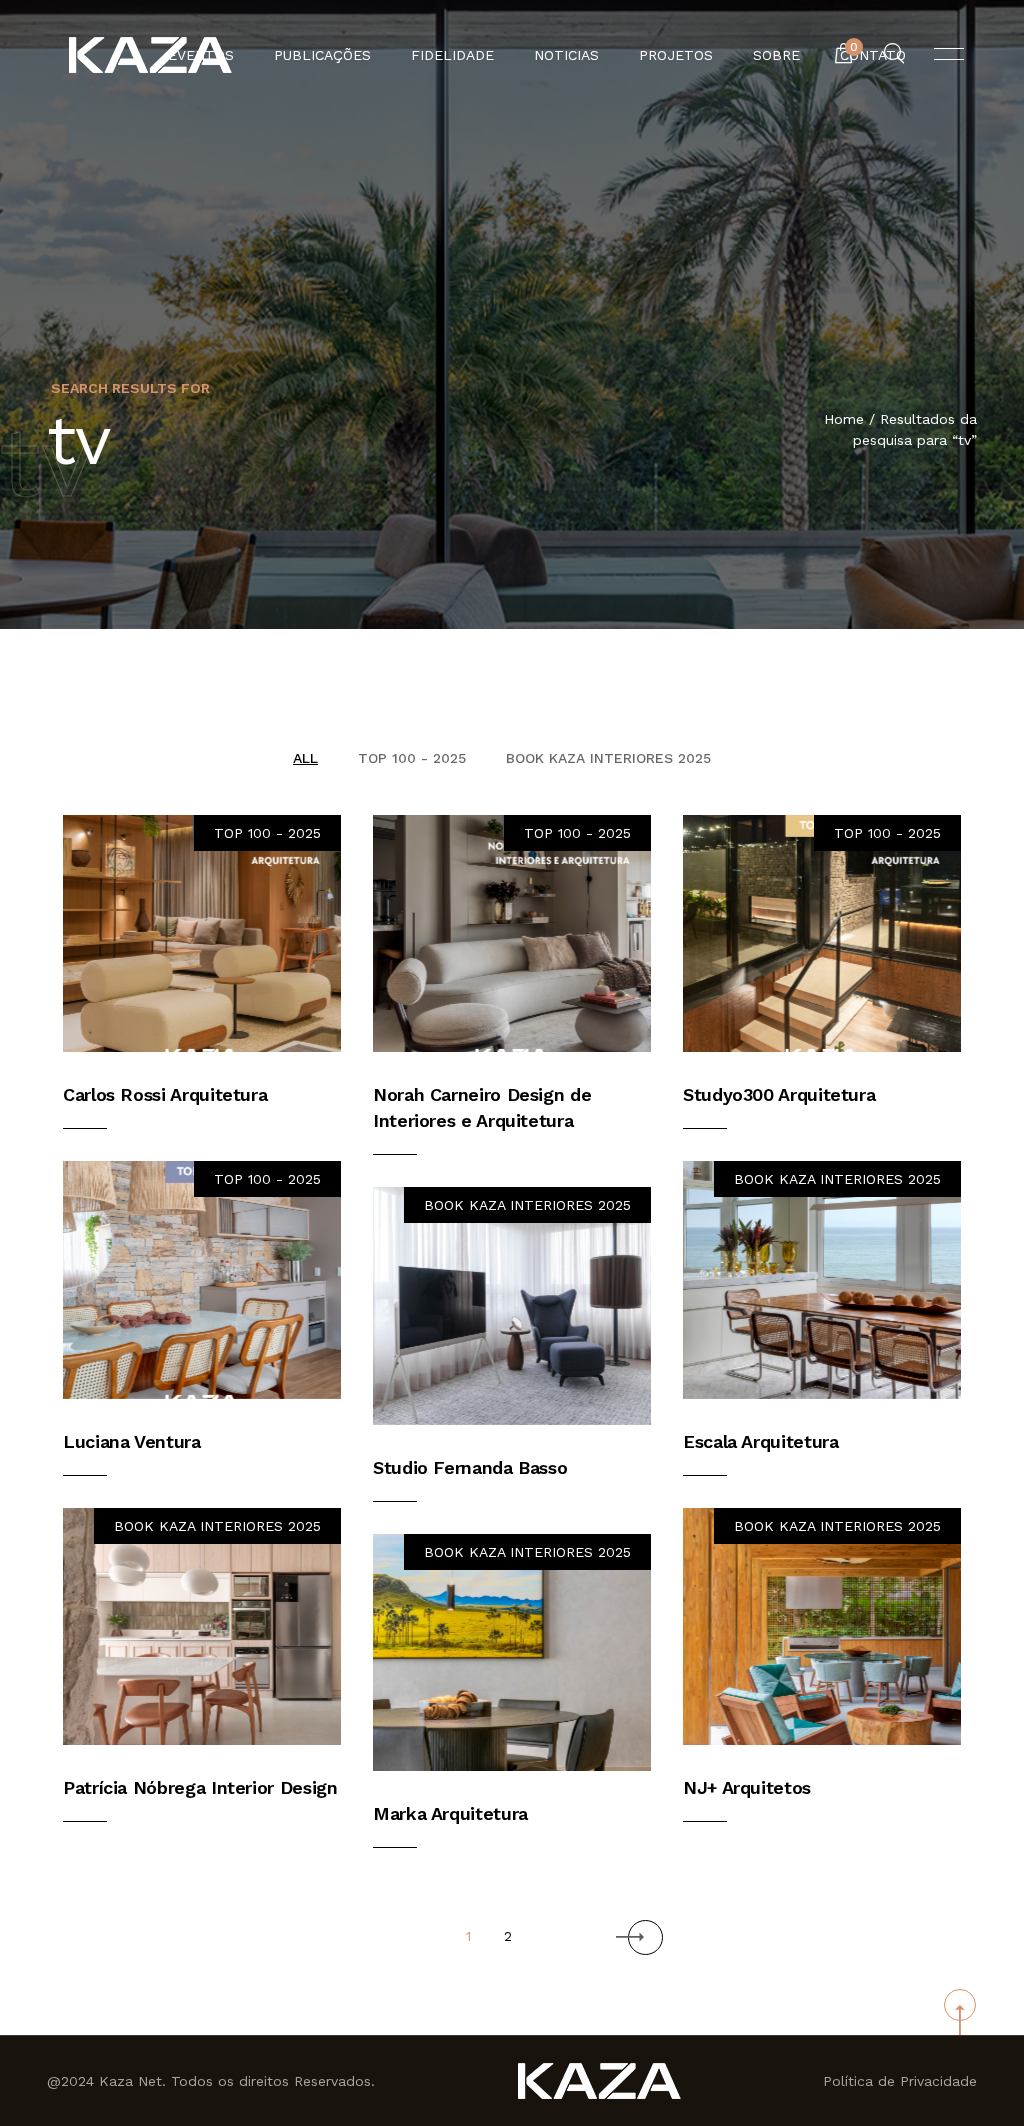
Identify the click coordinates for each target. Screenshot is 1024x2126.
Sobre (776, 55)
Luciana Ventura (132, 1441)
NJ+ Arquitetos (747, 1787)
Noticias (566, 55)
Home (844, 419)
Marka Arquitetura (450, 1813)
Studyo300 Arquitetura (779, 1094)
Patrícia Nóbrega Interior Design (200, 1787)
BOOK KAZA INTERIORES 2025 (608, 758)
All (305, 758)
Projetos (676, 55)
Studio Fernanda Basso (470, 1467)
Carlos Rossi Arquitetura (165, 1094)
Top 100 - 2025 (412, 758)
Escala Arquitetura (761, 1441)
